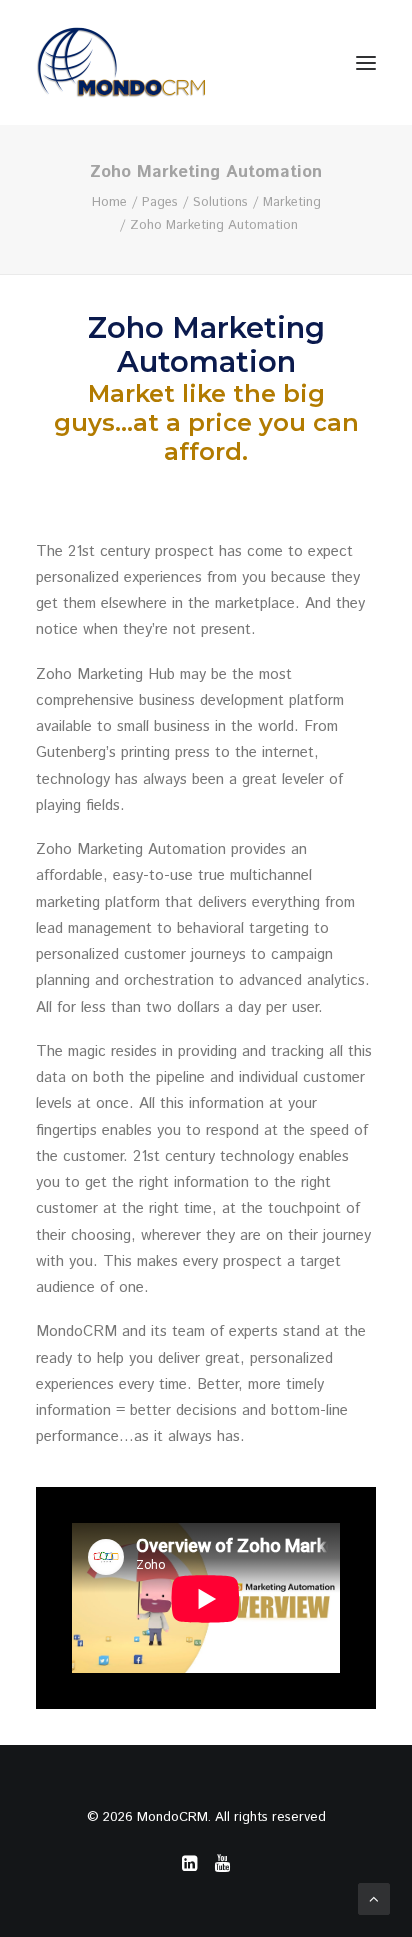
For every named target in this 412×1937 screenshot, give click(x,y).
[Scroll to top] (374, 1898)
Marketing (292, 202)
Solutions (220, 202)
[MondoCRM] (121, 62)
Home (109, 202)
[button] (366, 62)
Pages (160, 202)
